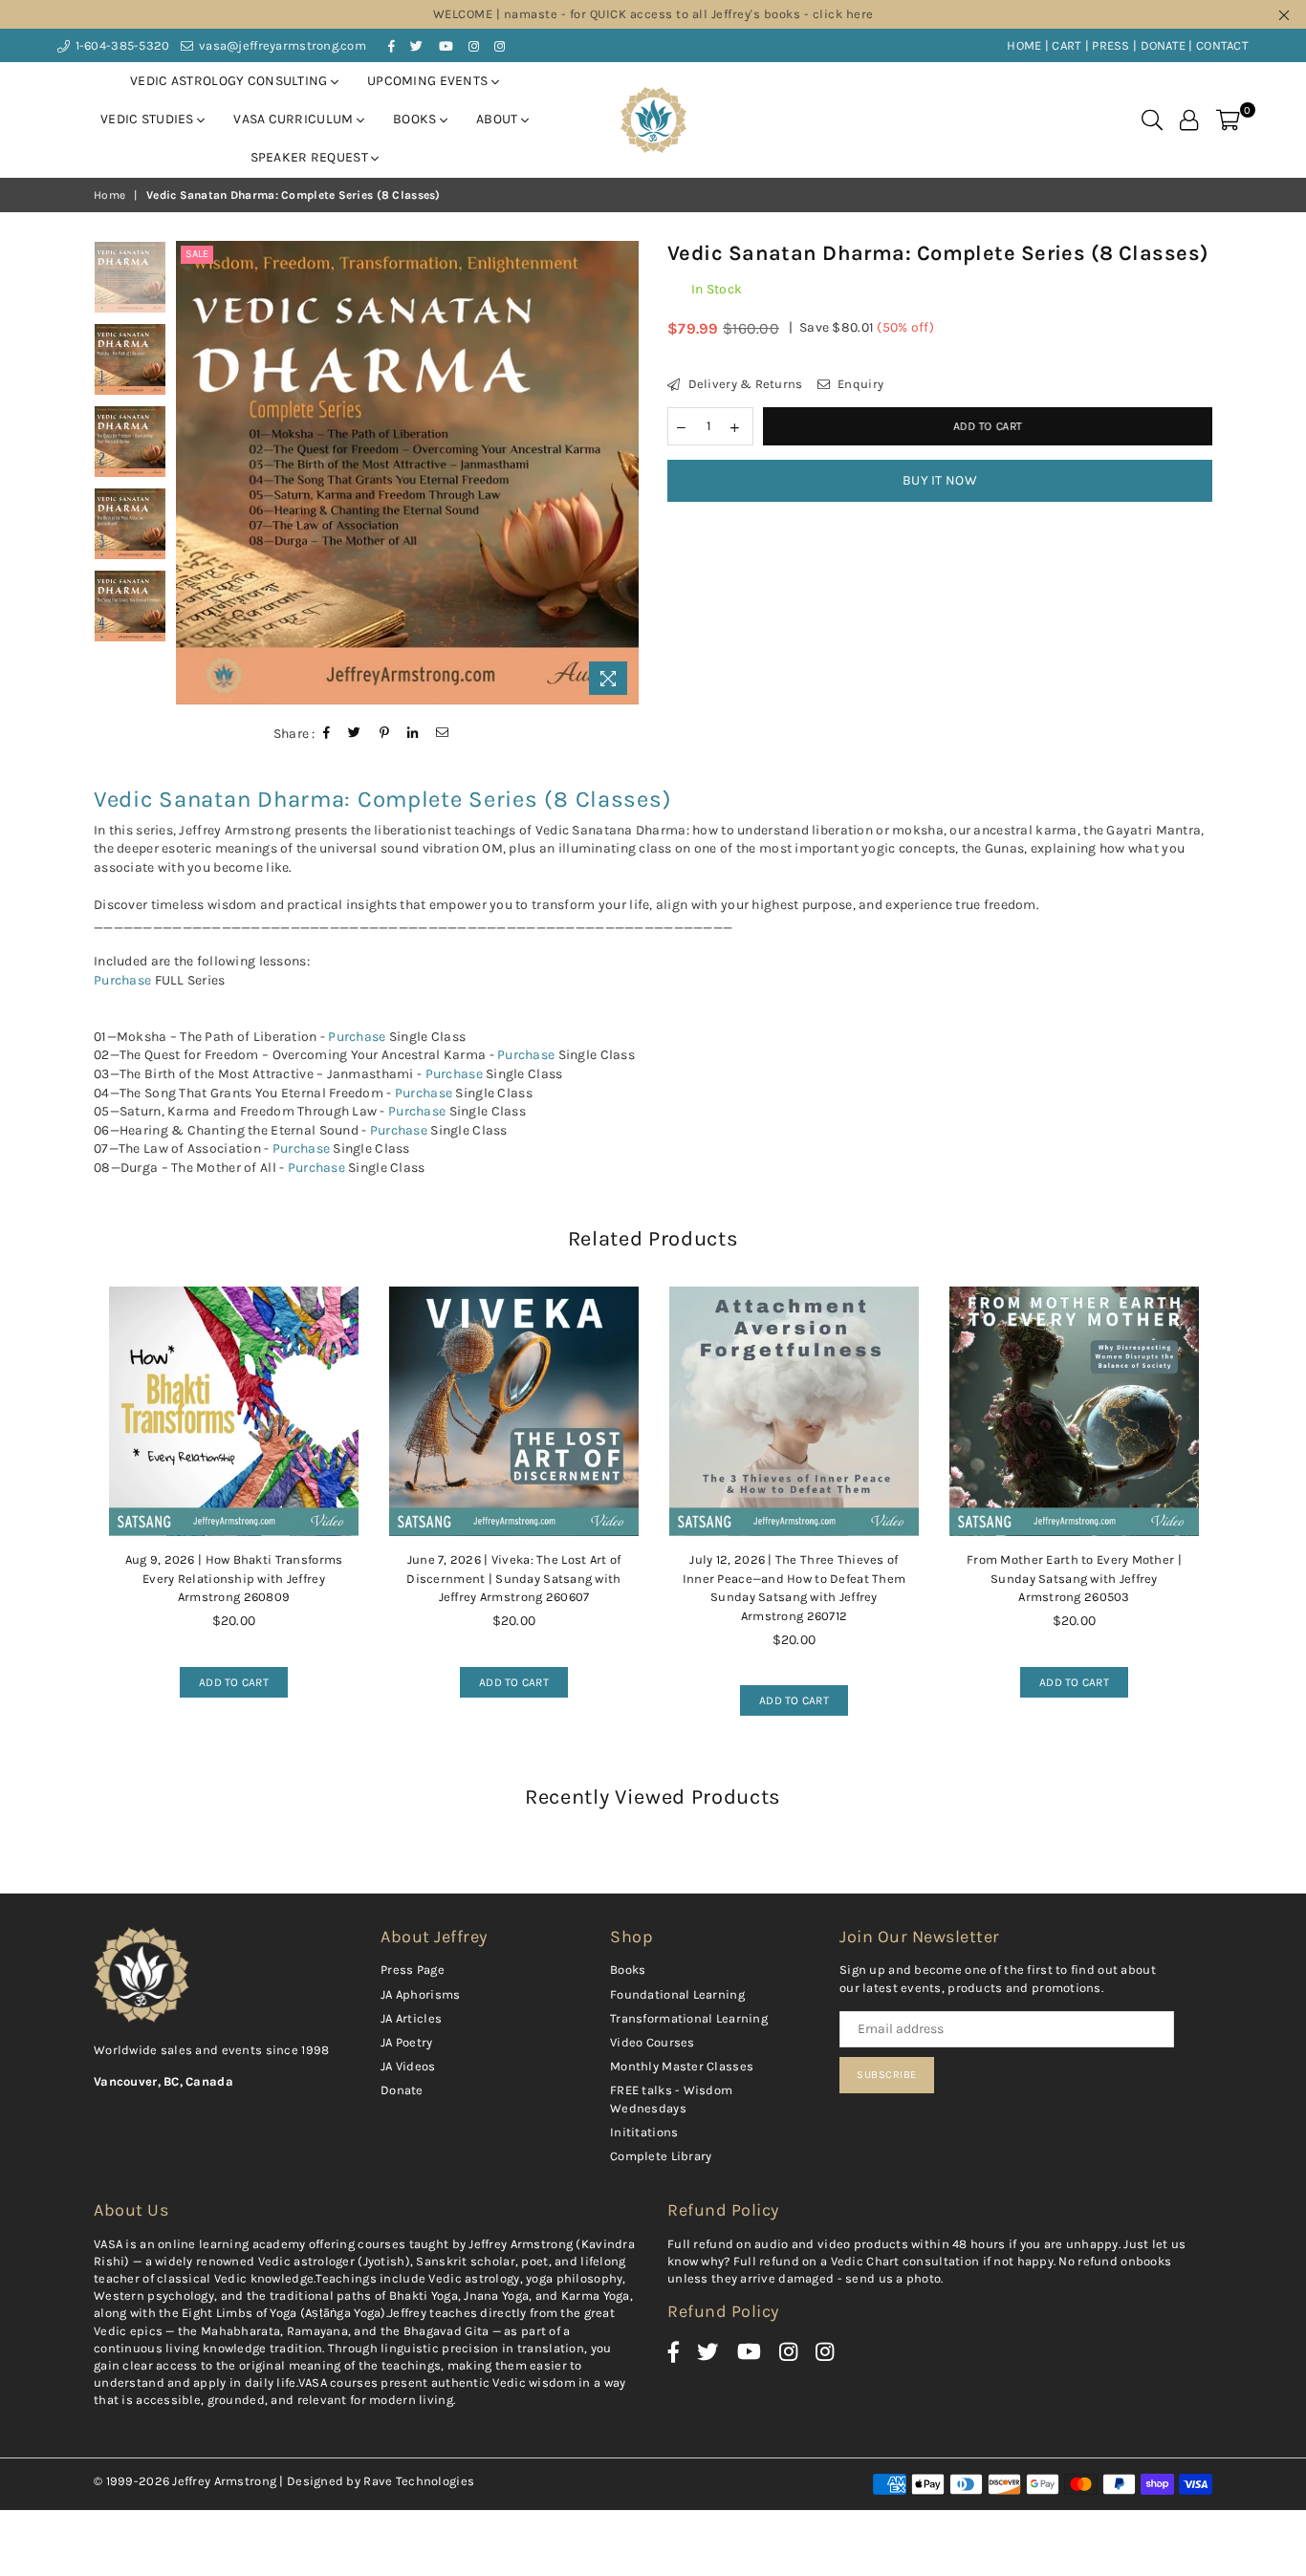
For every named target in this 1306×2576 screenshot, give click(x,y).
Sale (197, 254)
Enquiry (859, 384)
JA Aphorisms (420, 1994)
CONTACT (1222, 45)
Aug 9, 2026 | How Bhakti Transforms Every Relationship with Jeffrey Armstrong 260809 (234, 1578)
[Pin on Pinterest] (385, 733)
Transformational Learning (689, 2018)
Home (109, 195)
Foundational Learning (677, 1994)
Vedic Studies (149, 119)
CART (1067, 45)
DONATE (1164, 45)
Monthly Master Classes (682, 2066)
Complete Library (661, 2156)
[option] (408, 473)
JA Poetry (407, 2042)
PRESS (1110, 45)
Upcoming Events (429, 81)
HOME (1024, 45)
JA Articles (411, 2018)
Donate (402, 2090)
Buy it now (940, 480)
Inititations (644, 2132)
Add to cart (224, 1678)
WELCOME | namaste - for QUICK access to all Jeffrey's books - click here (653, 14)
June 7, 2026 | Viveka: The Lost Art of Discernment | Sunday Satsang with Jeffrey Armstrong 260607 (513, 1578)
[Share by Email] (443, 733)
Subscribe (887, 2075)
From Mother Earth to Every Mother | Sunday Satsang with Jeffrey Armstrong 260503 (1074, 1578)
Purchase (122, 980)
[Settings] (1189, 119)
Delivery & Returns (743, 384)
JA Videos (408, 2066)
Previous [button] (193, 473)
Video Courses (653, 2042)
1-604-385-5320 (120, 45)
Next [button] (622, 473)
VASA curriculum (294, 119)
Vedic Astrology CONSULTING (230, 81)
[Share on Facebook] (327, 733)
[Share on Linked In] (413, 733)
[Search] (1152, 119)
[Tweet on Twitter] (355, 733)
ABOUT (499, 119)
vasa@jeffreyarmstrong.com (281, 45)
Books (416, 119)
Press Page (413, 1970)
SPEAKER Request (311, 157)
